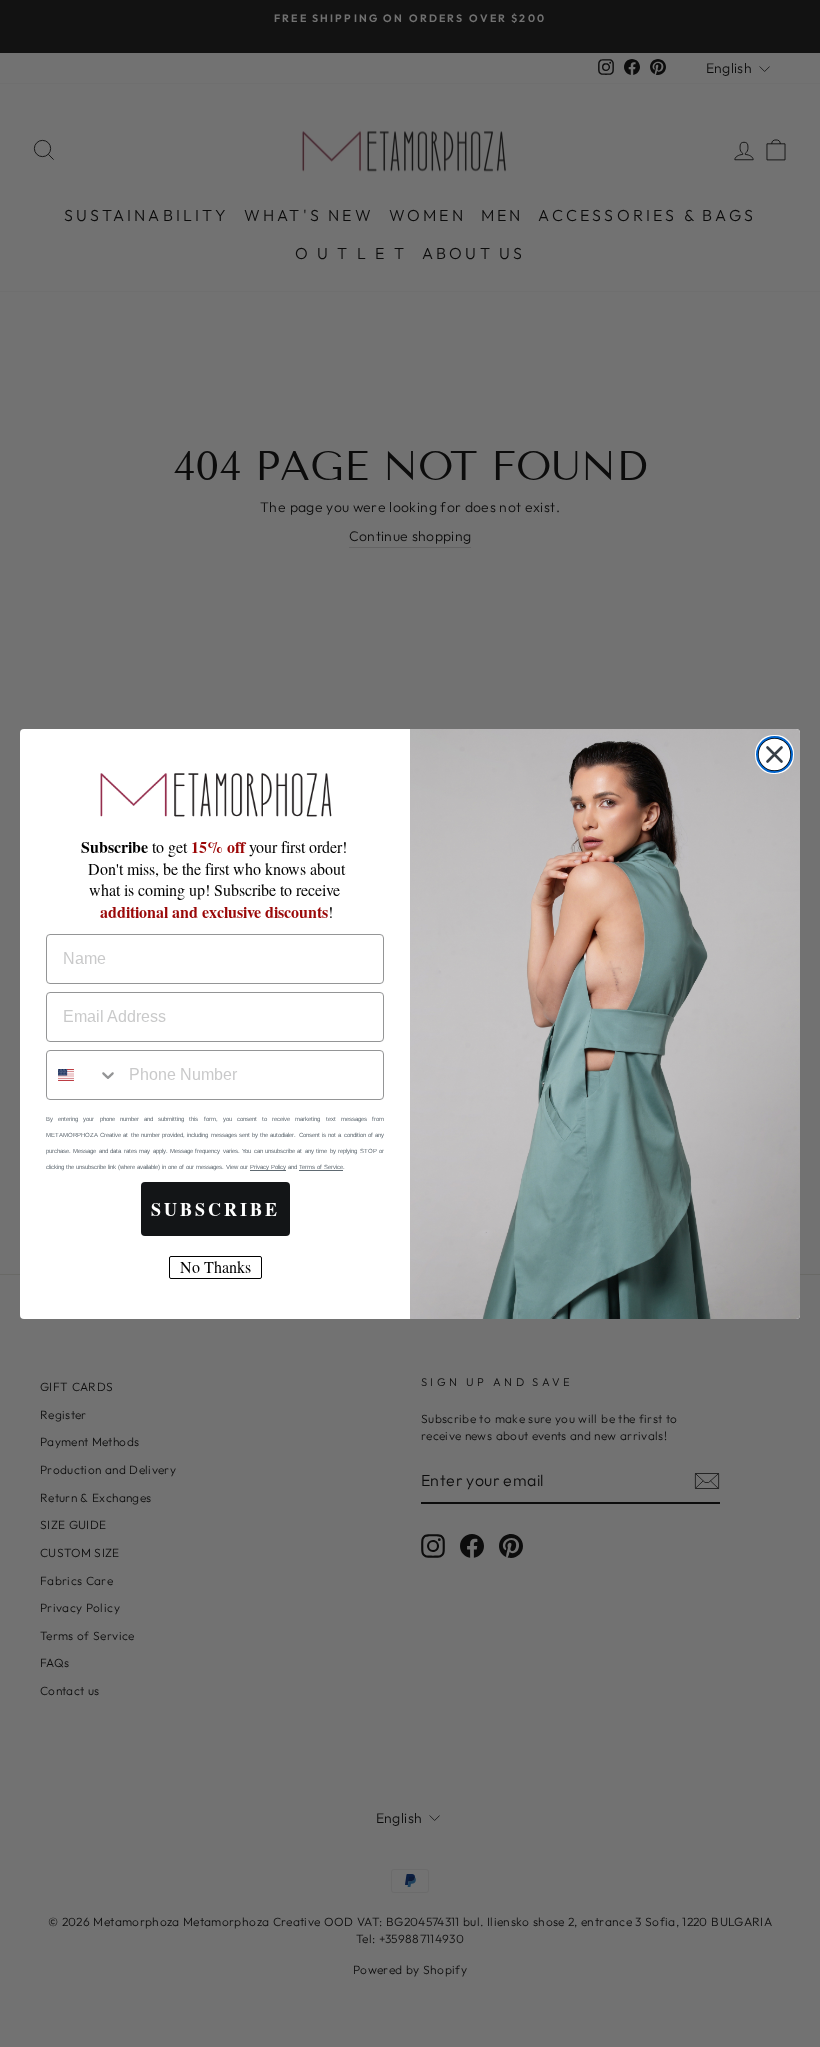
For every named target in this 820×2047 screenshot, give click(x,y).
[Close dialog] (774, 754)
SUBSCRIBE (215, 1209)
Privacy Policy (268, 1167)
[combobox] (83, 1075)
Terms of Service (321, 1167)
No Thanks (215, 1266)
